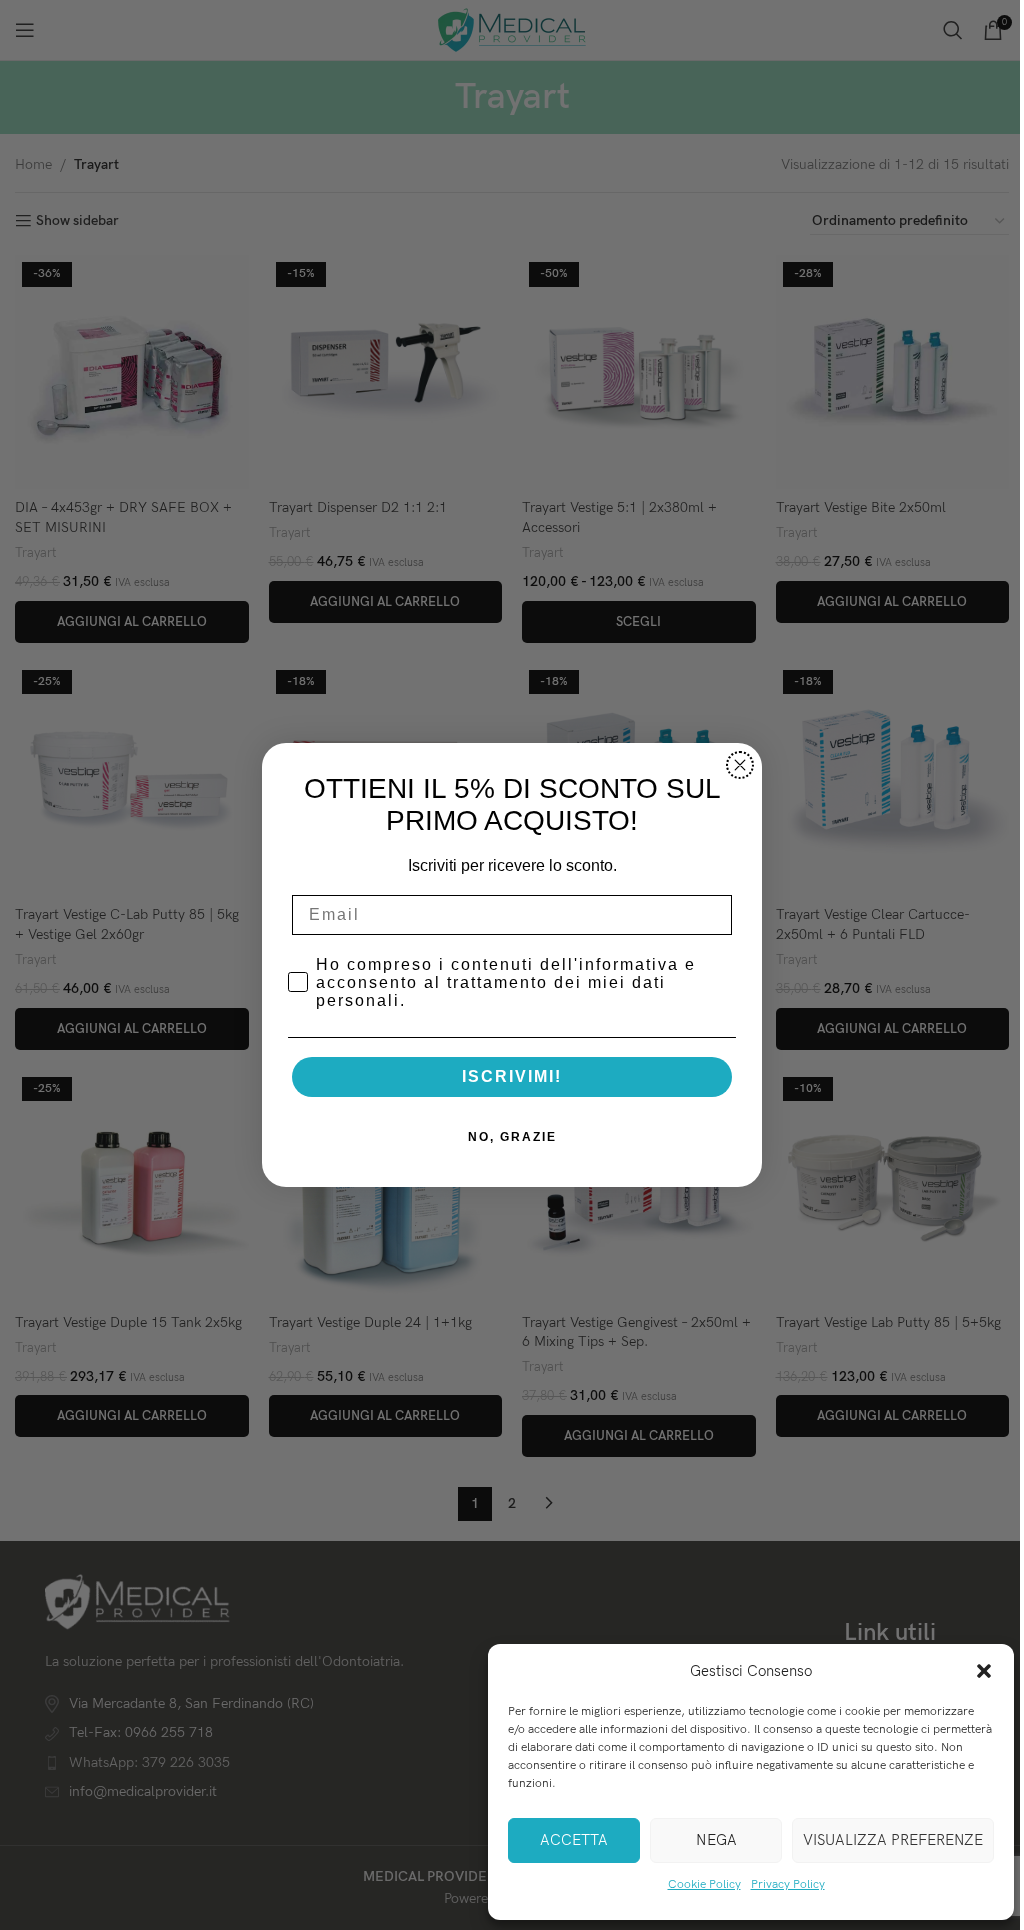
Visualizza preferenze (893, 1840)
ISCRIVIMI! (512, 1076)
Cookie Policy (704, 1884)
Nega (716, 1840)
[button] (984, 1671)
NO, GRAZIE (512, 1137)
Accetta (574, 1840)
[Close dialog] (740, 765)
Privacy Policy (788, 1884)
